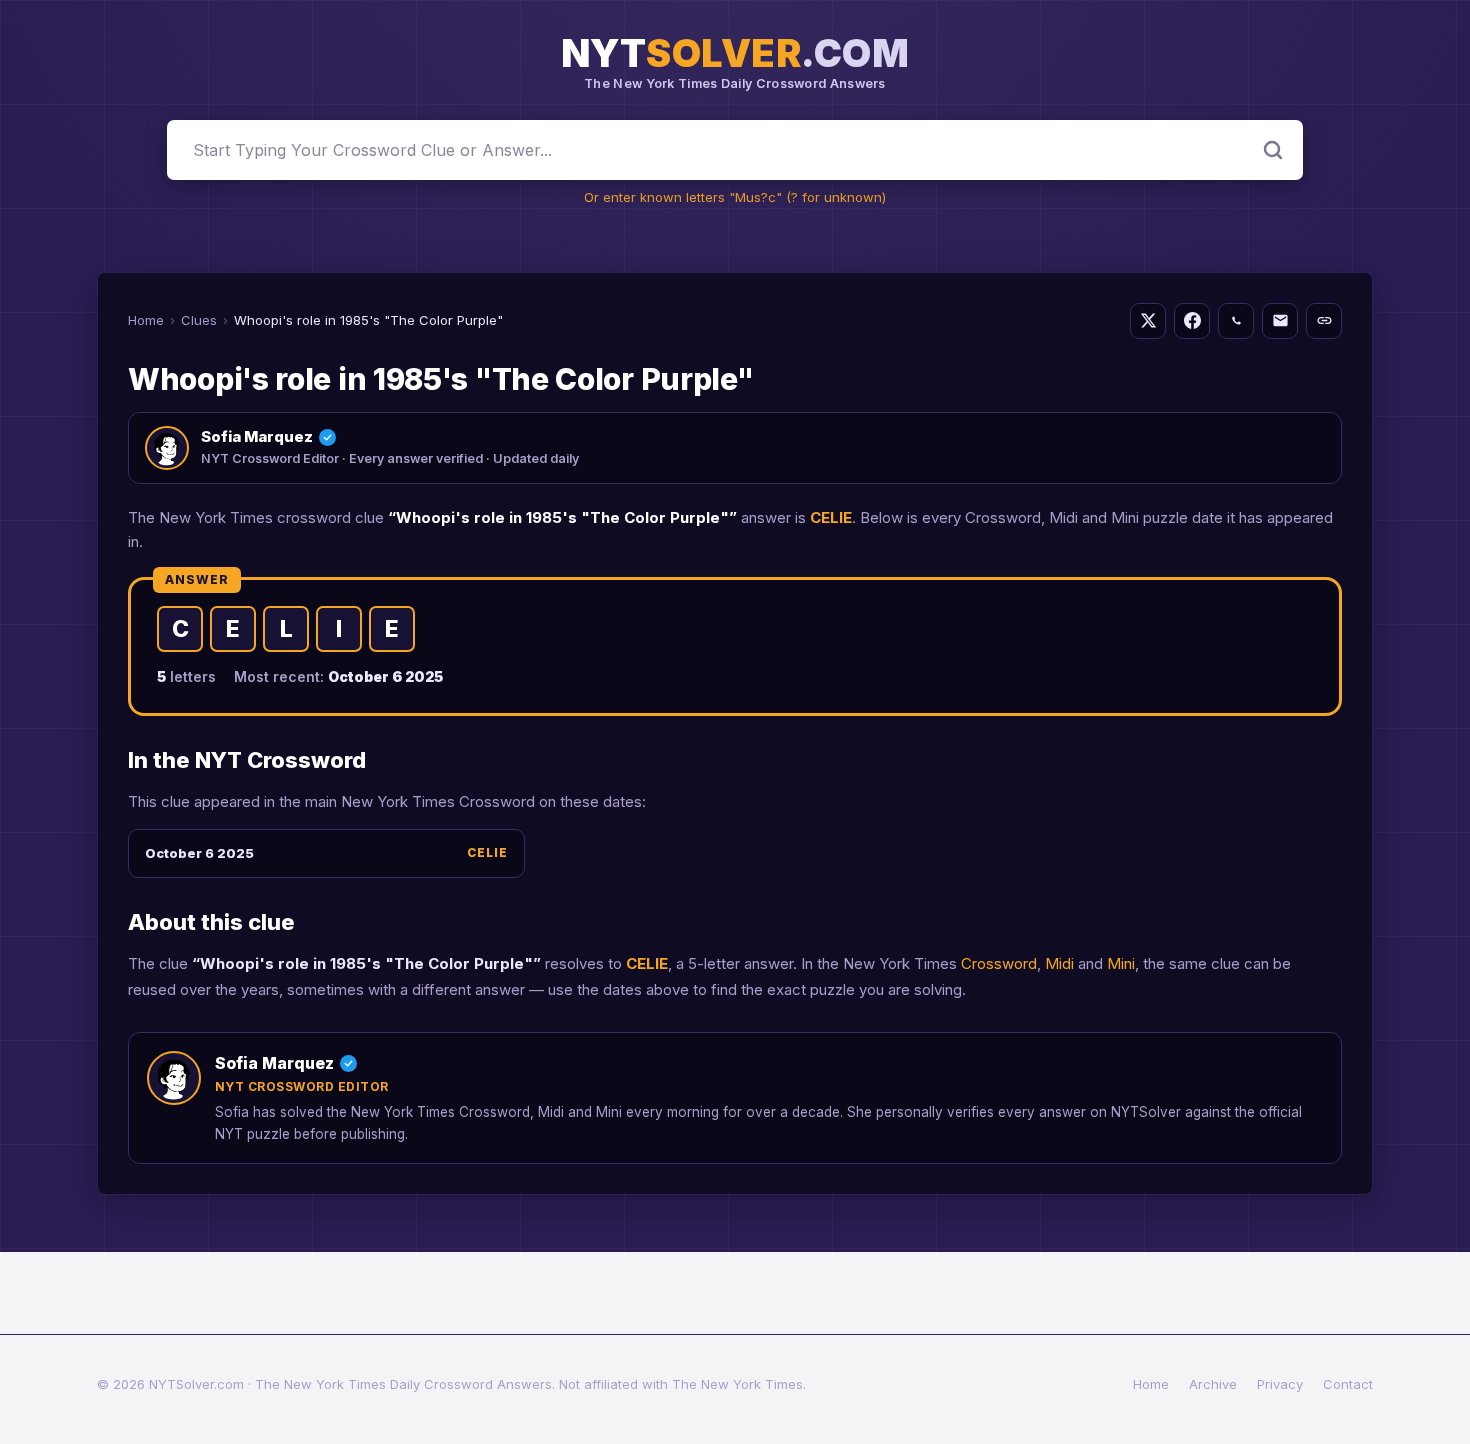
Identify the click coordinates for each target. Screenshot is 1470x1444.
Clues (199, 320)
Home (146, 320)
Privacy (1280, 1384)
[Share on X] (1148, 321)
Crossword (999, 963)
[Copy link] (1324, 321)
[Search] (1273, 150)
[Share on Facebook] (1192, 321)
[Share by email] (1280, 321)
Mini (1121, 963)
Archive (1213, 1384)
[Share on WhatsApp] (1236, 321)
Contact (1348, 1384)
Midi (1059, 963)
